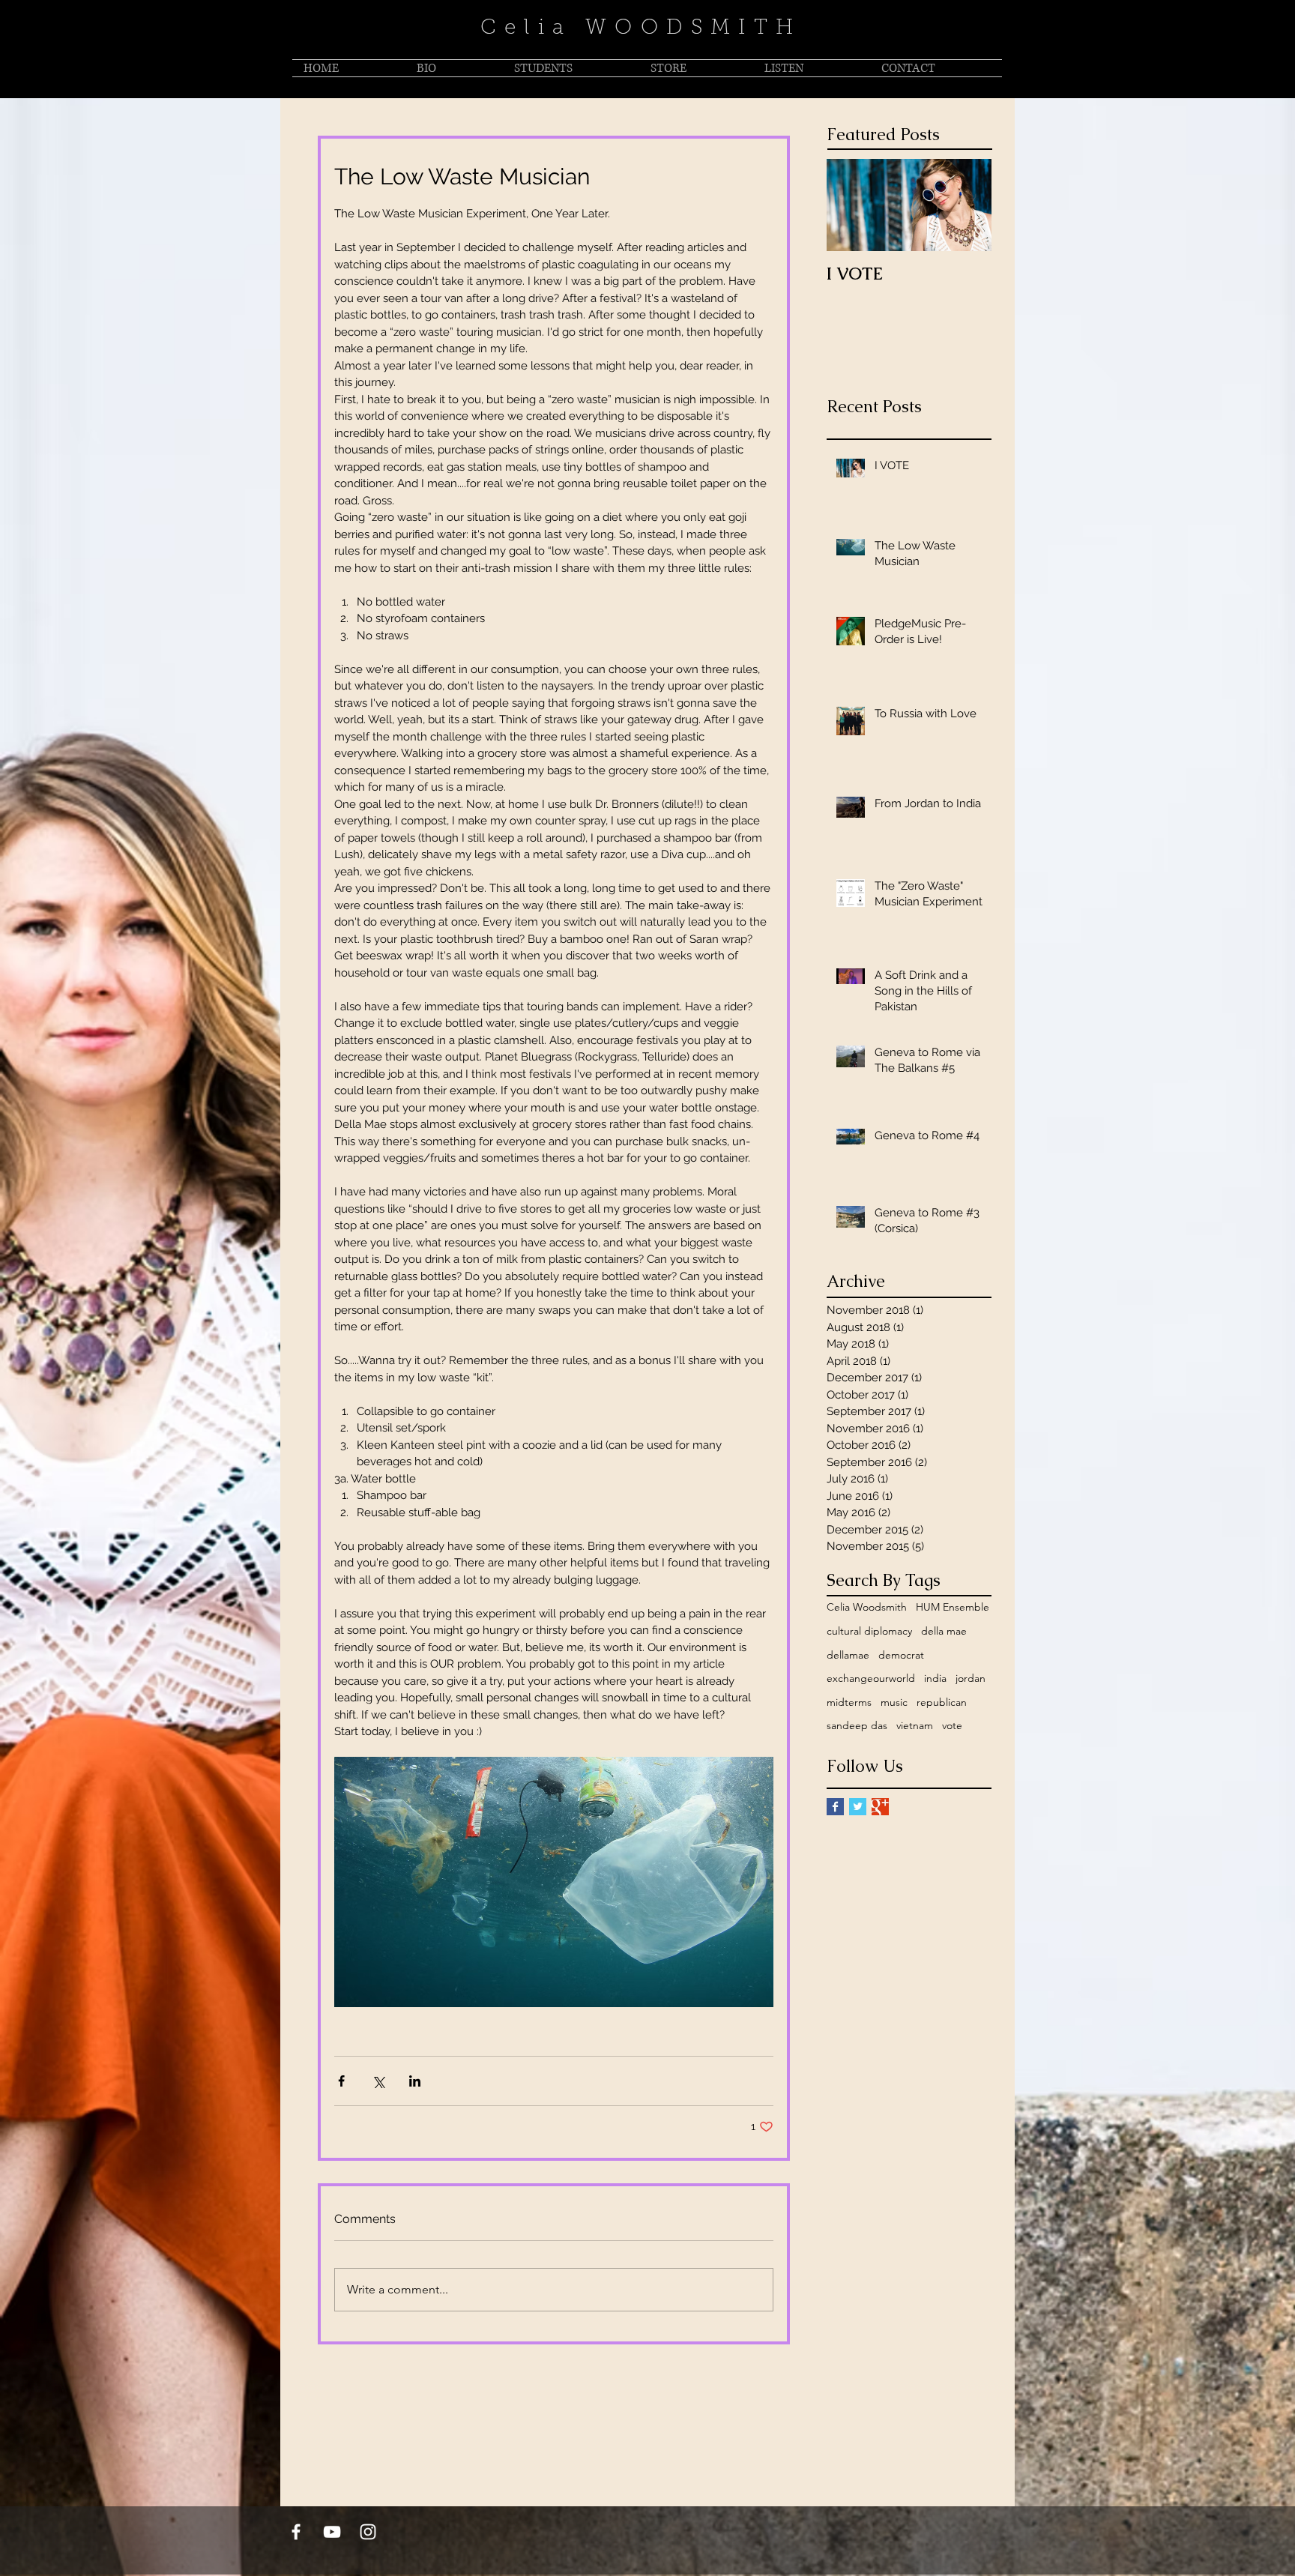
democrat (901, 1655)
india (935, 1678)
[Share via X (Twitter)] (378, 2081)
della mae (944, 1631)
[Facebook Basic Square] (835, 1807)
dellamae (848, 1655)
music (894, 1702)
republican (942, 1702)
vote (952, 1725)
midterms (849, 1702)
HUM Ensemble (953, 1607)
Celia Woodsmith (867, 1607)
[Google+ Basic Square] (880, 1807)
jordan (971, 1678)
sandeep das (857, 1725)
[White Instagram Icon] (368, 2532)
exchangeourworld (871, 1678)
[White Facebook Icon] (296, 2532)
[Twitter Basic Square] (858, 1807)
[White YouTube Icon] (332, 2532)
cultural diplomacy (869, 1631)
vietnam (915, 1725)
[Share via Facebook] (341, 2081)
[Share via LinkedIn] (415, 2081)
